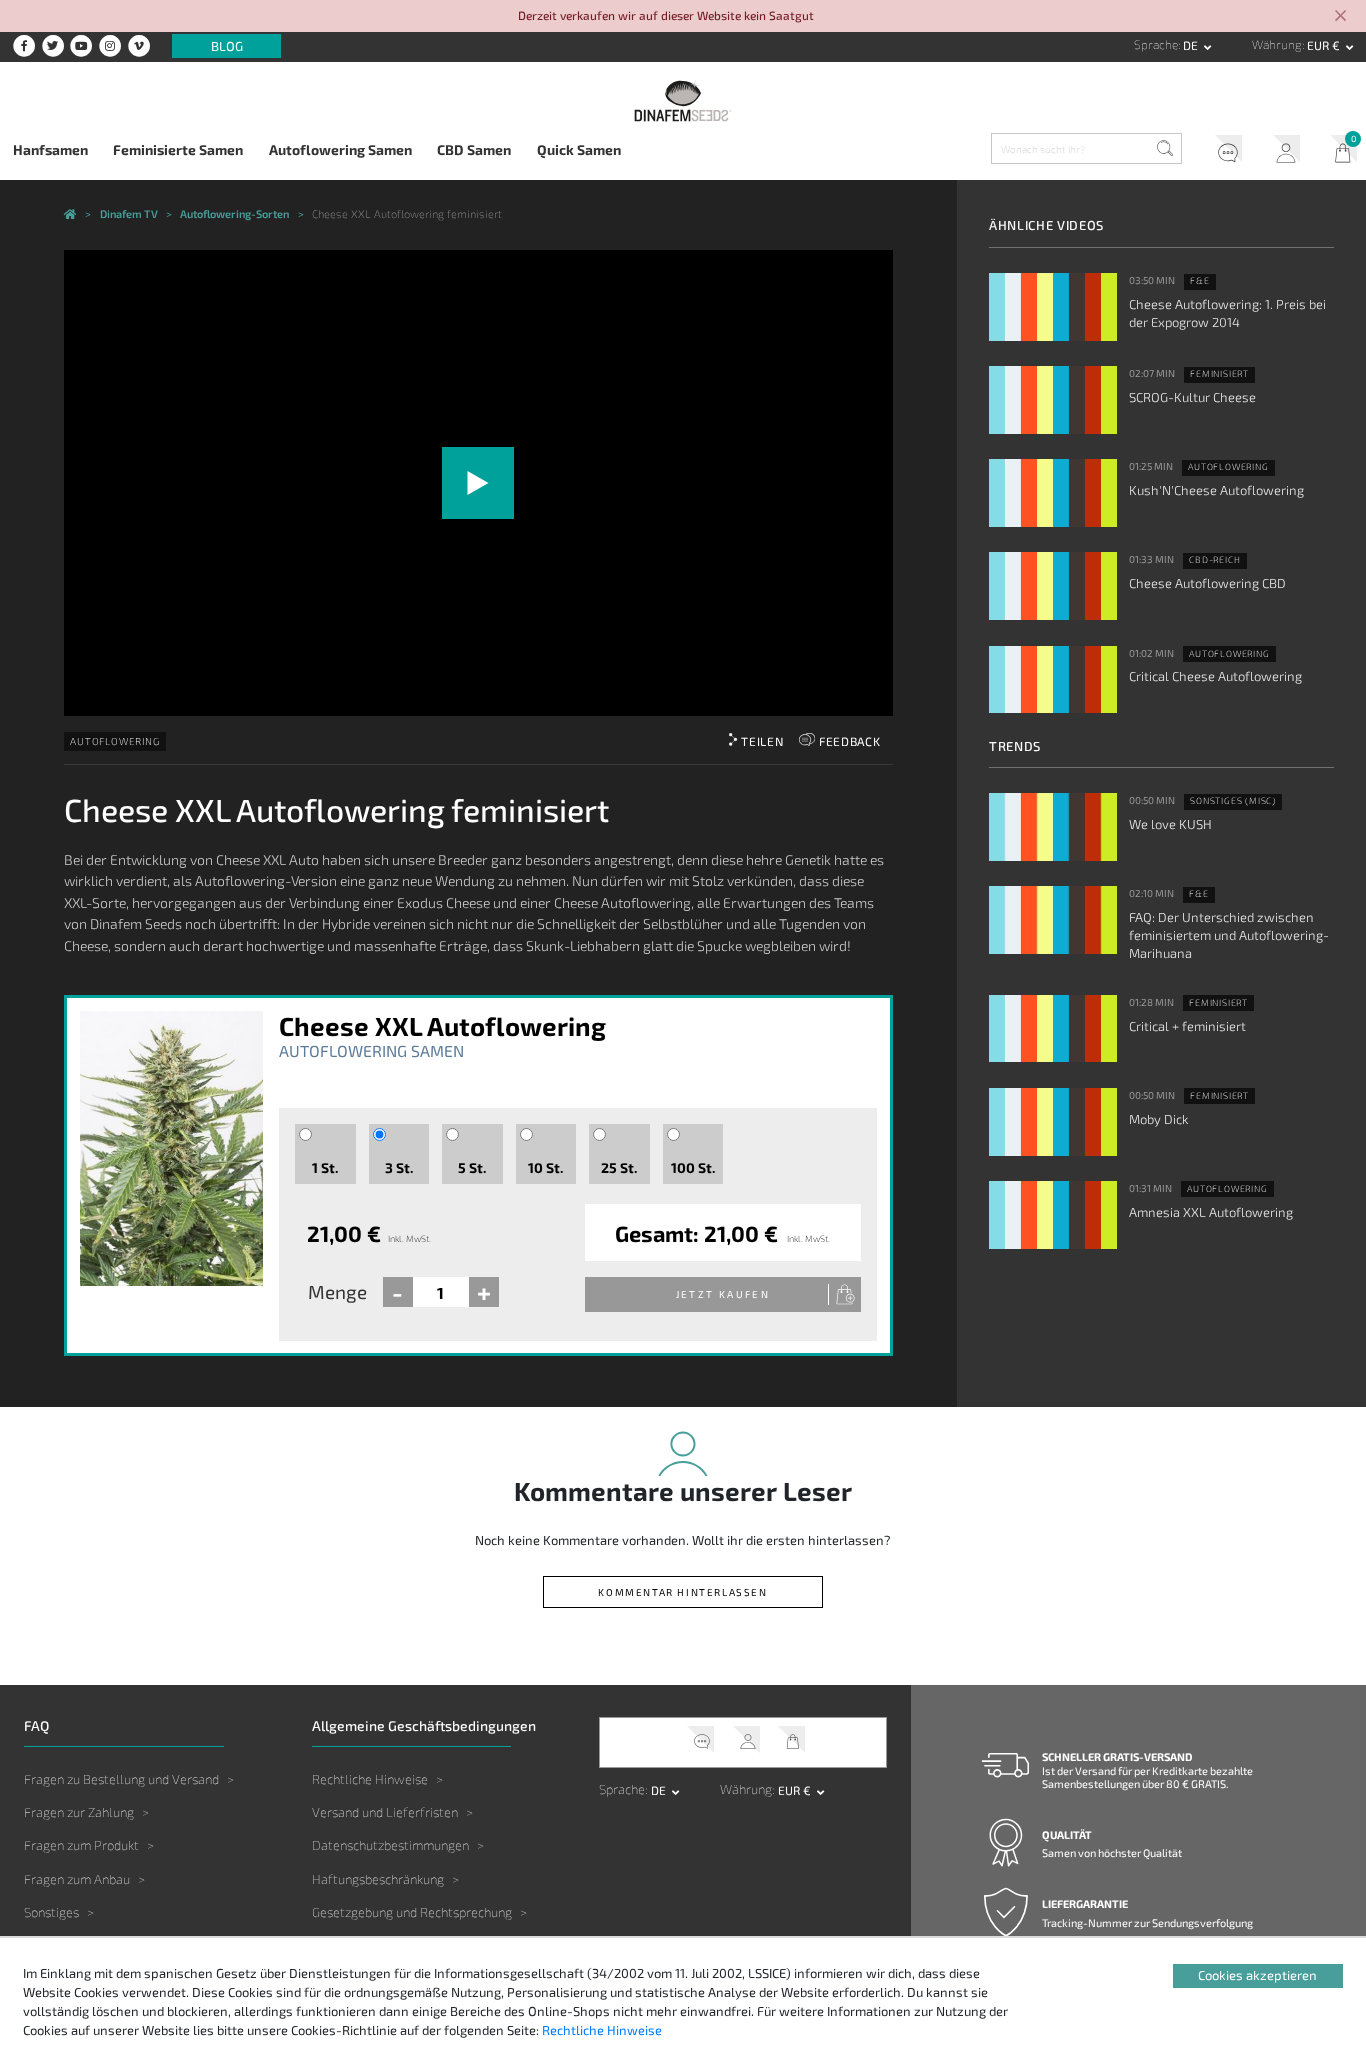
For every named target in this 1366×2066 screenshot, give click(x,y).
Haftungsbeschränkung (378, 1879)
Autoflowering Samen (340, 149)
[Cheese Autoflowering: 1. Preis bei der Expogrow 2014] (1053, 307)
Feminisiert (1219, 374)
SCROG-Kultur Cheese (1192, 397)
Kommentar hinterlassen (682, 1592)
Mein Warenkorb (1337, 152)
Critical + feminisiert (1187, 1026)
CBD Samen (474, 149)
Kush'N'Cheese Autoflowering (1216, 490)
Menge (337, 1291)
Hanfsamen (50, 149)
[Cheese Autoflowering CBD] (1053, 586)
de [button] (1192, 45)
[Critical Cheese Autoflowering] (1053, 680)
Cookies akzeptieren (1257, 1975)
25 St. (619, 1167)
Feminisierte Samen (178, 149)
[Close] (1340, 17)
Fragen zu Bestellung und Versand (121, 1779)
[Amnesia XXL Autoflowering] (1053, 1215)
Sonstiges (51, 1912)
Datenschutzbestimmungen (390, 1845)
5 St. (472, 1167)
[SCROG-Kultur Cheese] (1053, 400)
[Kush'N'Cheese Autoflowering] (1053, 493)
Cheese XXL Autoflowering (442, 1026)
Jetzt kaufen (723, 1294)
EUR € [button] (1325, 45)
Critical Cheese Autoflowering (1215, 676)
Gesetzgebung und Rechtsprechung (412, 1912)
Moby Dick (1158, 1119)
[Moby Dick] (1053, 1122)
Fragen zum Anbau (77, 1879)
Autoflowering (114, 741)
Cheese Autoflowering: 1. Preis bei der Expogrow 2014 (1227, 313)
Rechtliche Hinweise (370, 1779)
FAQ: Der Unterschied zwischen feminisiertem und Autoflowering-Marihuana (1229, 935)
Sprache (1156, 44)
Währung (1277, 44)
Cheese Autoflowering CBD (1207, 583)
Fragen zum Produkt (81, 1845)
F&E (1199, 281)
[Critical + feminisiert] (1053, 1029)
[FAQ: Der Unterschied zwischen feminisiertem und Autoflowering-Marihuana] (1053, 920)
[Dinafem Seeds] (683, 100)
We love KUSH (1170, 824)
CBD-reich (1214, 560)
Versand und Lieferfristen (385, 1812)
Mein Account (1280, 152)
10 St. (545, 1167)
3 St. (399, 1167)
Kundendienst (1222, 152)
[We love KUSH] (1053, 827)
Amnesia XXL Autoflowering (1211, 1212)
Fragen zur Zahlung (79, 1812)
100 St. (693, 1167)
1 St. (325, 1167)
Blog (227, 46)
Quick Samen (579, 149)
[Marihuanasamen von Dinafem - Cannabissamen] (70, 215)
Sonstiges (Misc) (1233, 801)
